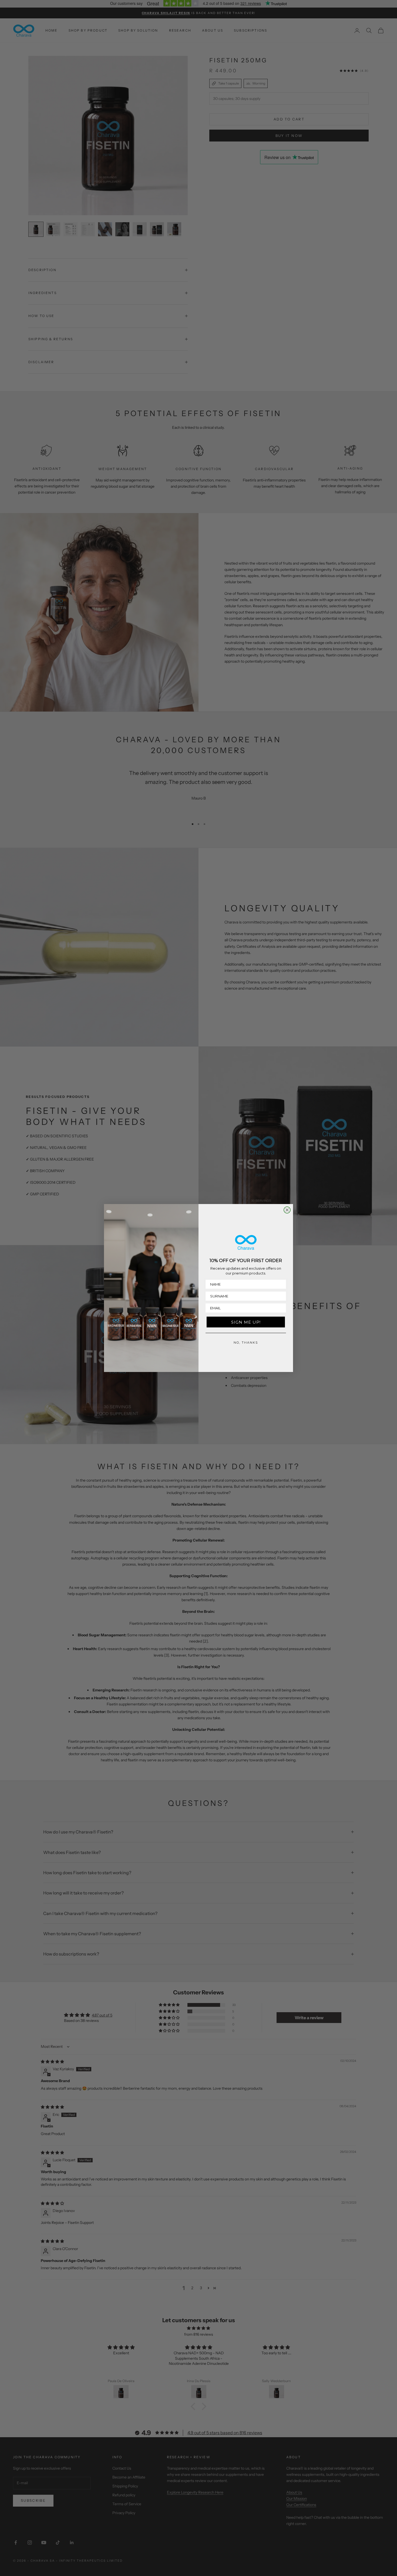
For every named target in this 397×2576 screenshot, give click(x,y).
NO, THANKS (246, 1343)
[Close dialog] (287, 1210)
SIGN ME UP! (246, 1322)
